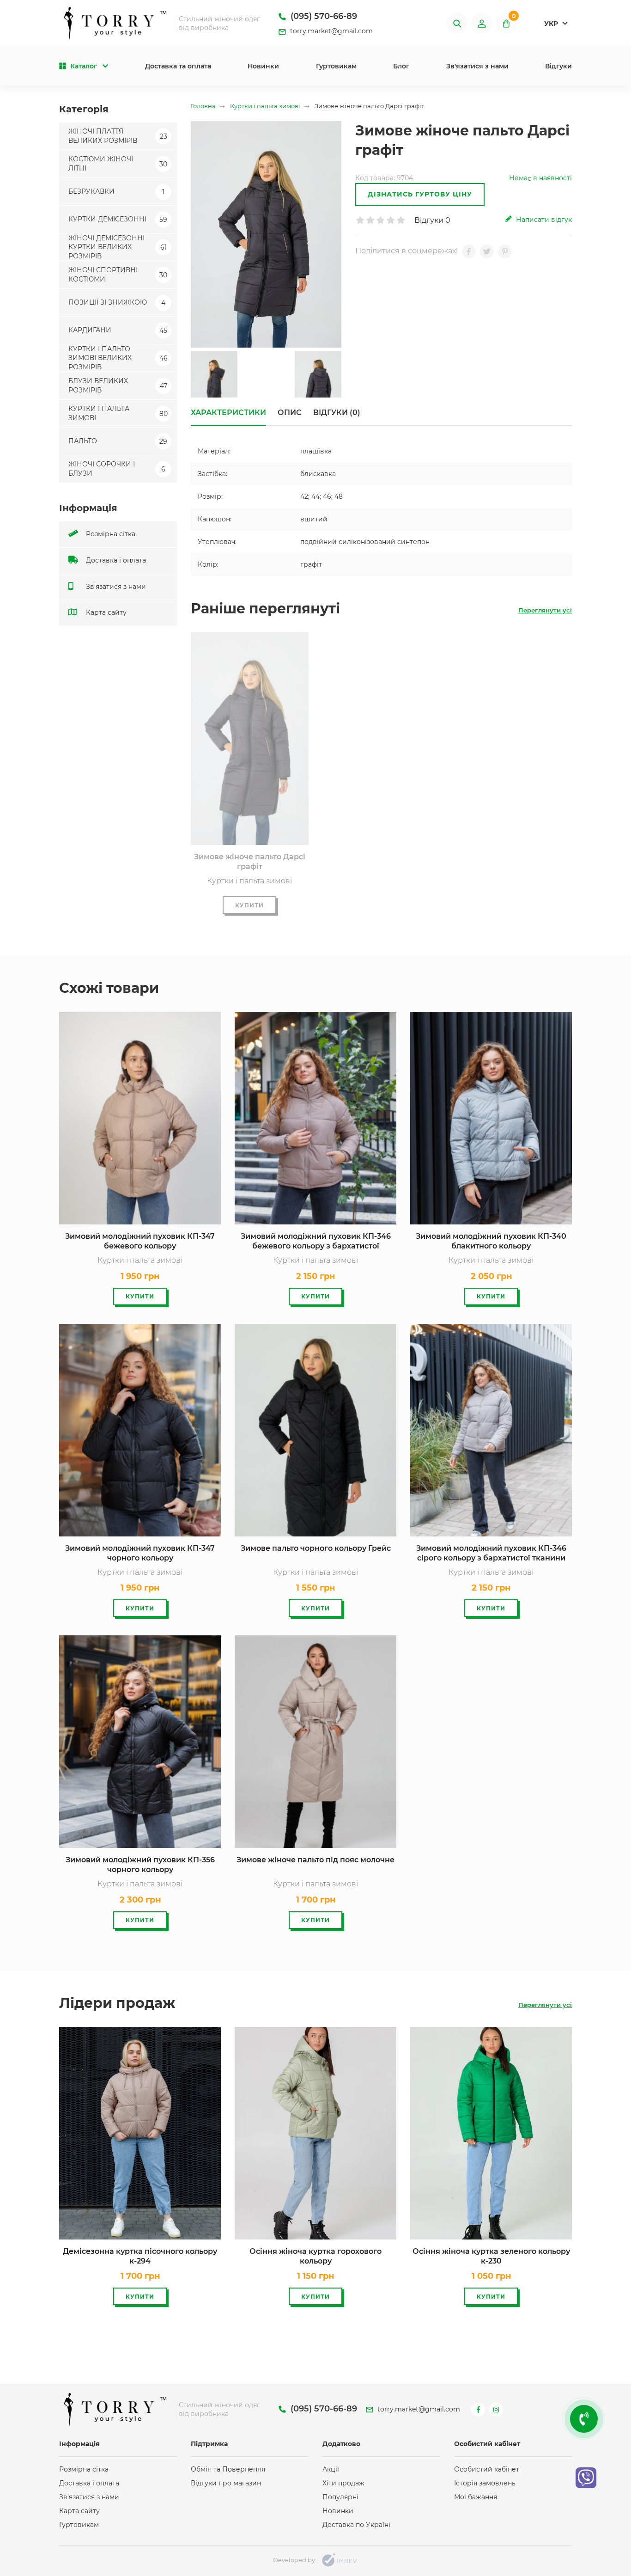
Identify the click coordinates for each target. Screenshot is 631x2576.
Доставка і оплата (115, 560)
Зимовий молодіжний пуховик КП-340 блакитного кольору (491, 1241)
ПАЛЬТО (118, 441)
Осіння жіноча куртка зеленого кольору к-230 (491, 2256)
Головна (203, 106)
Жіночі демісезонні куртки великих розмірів (118, 247)
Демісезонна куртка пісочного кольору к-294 (140, 2256)
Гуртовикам (336, 66)
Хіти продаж (343, 2483)
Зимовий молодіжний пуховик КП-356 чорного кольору (140, 1865)
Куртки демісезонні (118, 219)
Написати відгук (543, 220)
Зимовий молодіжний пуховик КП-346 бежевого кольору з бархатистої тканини (316, 1242)
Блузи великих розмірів (118, 385)
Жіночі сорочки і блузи (117, 469)
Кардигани (118, 330)
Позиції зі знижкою (117, 302)
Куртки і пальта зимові (118, 413)
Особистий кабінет (487, 2469)
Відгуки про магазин (226, 2483)
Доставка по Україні (356, 2525)
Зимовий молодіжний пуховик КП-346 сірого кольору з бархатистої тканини (491, 1553)
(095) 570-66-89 (323, 16)
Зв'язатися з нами (477, 66)
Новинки (263, 66)
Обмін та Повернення (228, 2469)
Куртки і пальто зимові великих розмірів (118, 358)
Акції (331, 2469)
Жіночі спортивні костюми (118, 275)
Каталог (84, 66)
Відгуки (558, 66)
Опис (290, 413)
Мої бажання (476, 2497)
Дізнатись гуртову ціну (420, 194)
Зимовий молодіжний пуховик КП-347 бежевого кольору (140, 1241)
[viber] (586, 2478)
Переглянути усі (545, 610)
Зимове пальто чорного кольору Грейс (316, 1548)
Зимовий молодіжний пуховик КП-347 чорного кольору (140, 1553)
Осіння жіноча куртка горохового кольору (315, 2256)
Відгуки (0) (337, 413)
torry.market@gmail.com (331, 31)
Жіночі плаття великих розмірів (118, 136)
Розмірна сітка (110, 534)
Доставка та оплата (178, 66)
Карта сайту (105, 612)
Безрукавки (116, 191)
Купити (249, 905)
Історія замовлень (485, 2483)
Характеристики (228, 413)
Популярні (340, 2497)
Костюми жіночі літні (118, 164)
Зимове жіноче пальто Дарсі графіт (250, 862)
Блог (401, 66)
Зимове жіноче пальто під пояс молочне (315, 1860)
